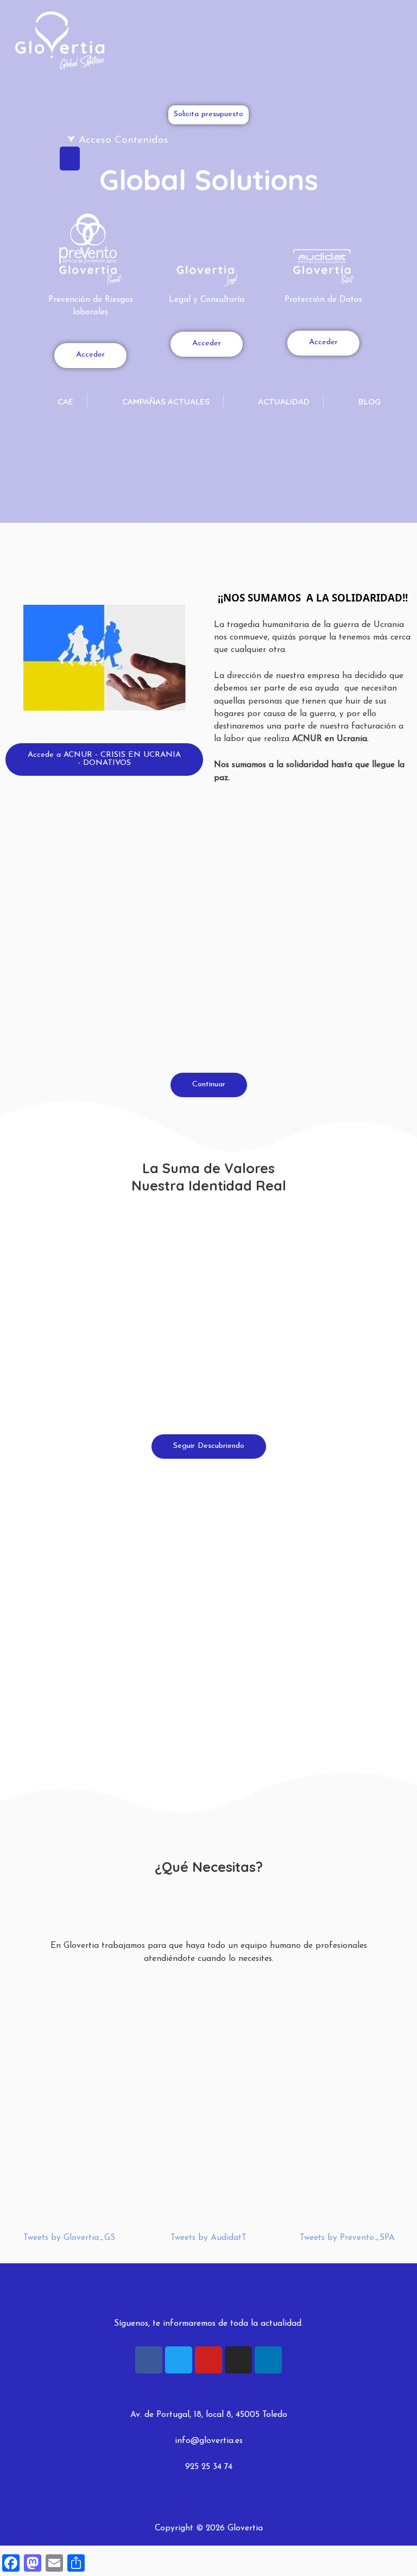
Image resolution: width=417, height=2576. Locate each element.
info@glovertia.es (209, 2441)
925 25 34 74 (209, 2467)
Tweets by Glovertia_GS (69, 2238)
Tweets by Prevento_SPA (347, 2238)
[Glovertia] (60, 41)
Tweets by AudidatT (208, 2238)
